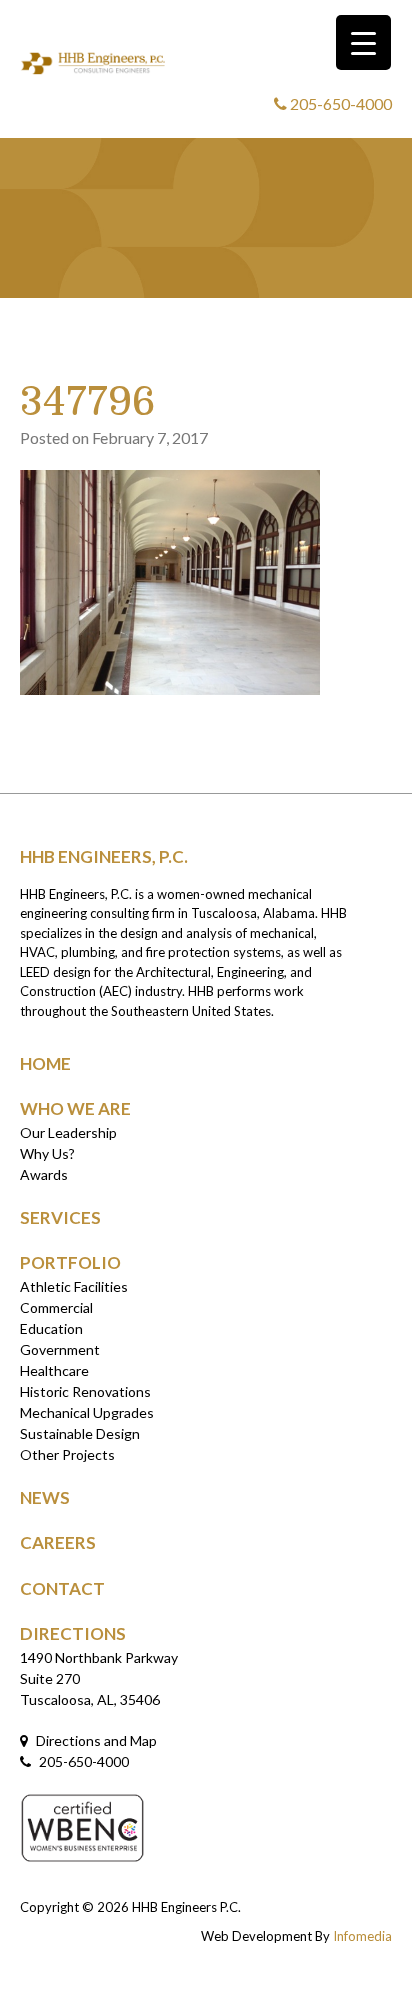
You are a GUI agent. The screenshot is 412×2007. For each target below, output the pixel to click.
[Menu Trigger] (363, 42)
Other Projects (67, 1454)
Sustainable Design (80, 1433)
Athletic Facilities (74, 1286)
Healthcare (54, 1370)
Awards (44, 1174)
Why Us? (47, 1153)
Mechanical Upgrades (87, 1412)
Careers (58, 1542)
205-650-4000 (339, 103)
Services (60, 1217)
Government (60, 1349)
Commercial (56, 1307)
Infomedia (362, 1936)
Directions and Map (95, 1740)
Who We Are (75, 1108)
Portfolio (70, 1262)
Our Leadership (68, 1132)
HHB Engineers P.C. (186, 1907)
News (45, 1497)
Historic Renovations (85, 1391)
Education (51, 1328)
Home (45, 1063)
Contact (62, 1588)
